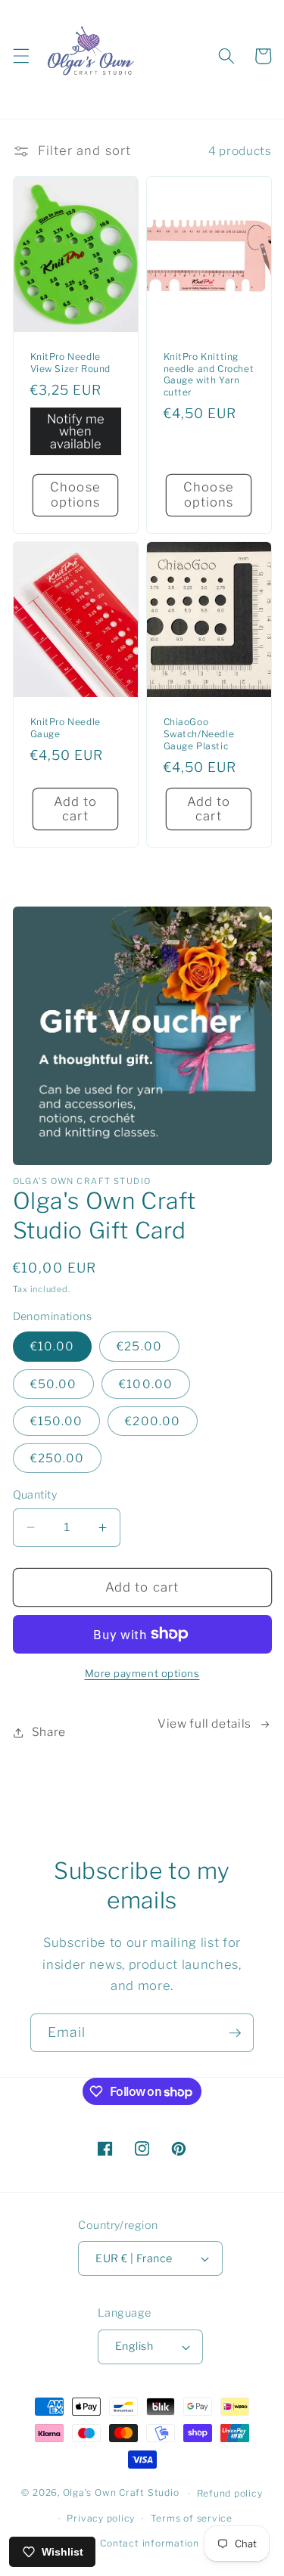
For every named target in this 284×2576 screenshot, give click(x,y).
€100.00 (146, 1384)
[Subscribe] (235, 2033)
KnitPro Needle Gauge (66, 728)
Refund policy (230, 2493)
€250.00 (58, 1458)
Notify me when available (76, 431)
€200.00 (153, 1421)
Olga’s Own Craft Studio (121, 2493)
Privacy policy (101, 2518)
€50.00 (54, 1384)
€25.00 (139, 1346)
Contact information (150, 2543)
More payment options (142, 1673)
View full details (204, 1724)
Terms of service (192, 2518)
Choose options (75, 494)
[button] (20, 56)
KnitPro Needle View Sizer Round (71, 363)
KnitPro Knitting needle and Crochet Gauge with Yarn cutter (209, 374)
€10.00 (53, 1346)
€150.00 (57, 1421)
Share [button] (49, 1732)
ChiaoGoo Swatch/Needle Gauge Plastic (199, 733)
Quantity (35, 1495)
